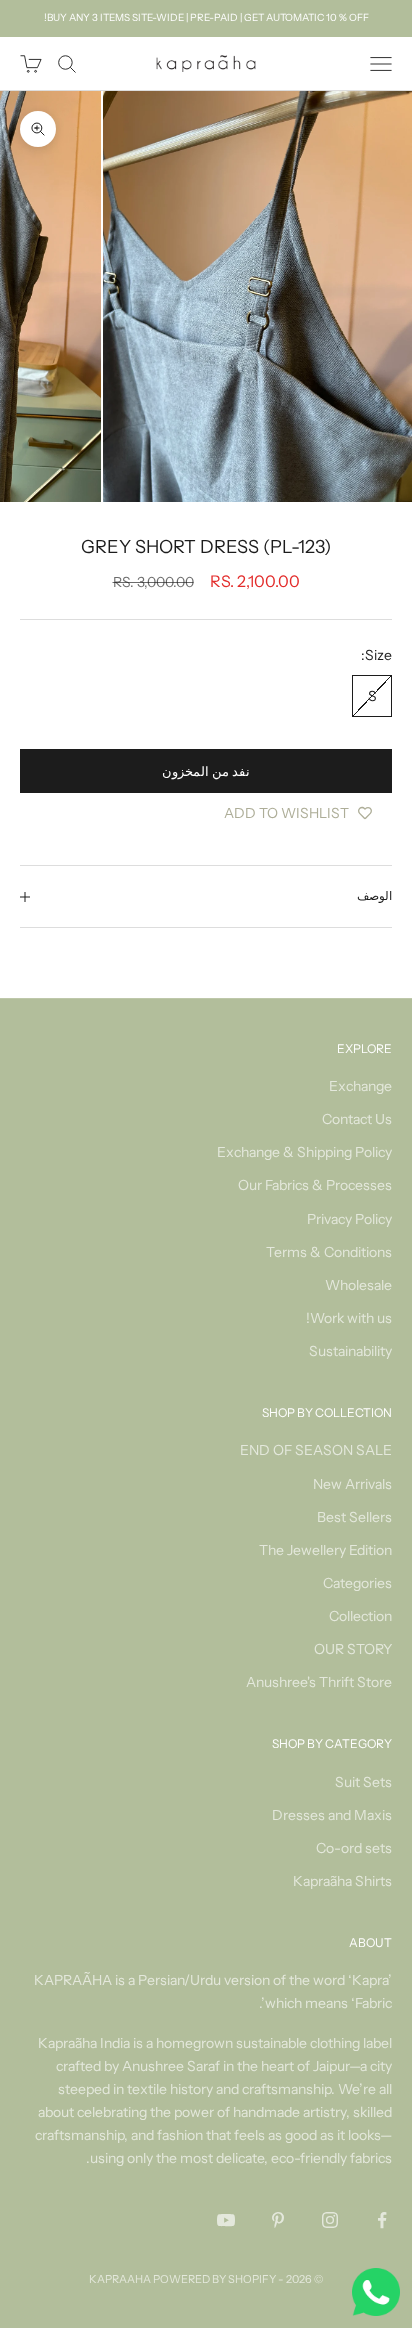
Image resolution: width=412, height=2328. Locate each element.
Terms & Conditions (329, 1252)
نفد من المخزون (206, 771)
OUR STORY (353, 1649)
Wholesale (358, 1285)
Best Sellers (354, 1517)
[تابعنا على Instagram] (330, 2220)
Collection (360, 1616)
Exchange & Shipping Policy (304, 1152)
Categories (357, 1583)
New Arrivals (352, 1484)
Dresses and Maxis (332, 1815)
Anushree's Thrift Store (319, 1682)
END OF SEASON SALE (316, 1450)
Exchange (360, 1086)
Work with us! (349, 1318)
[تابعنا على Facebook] (382, 2220)
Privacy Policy (349, 1219)
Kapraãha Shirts (342, 1881)
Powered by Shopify (214, 2279)
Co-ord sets (354, 1848)
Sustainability (350, 1351)
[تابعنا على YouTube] (226, 2220)
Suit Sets (363, 1782)
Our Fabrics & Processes (315, 1185)
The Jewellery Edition (325, 1550)
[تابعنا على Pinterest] (278, 2220)
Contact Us (357, 1119)
